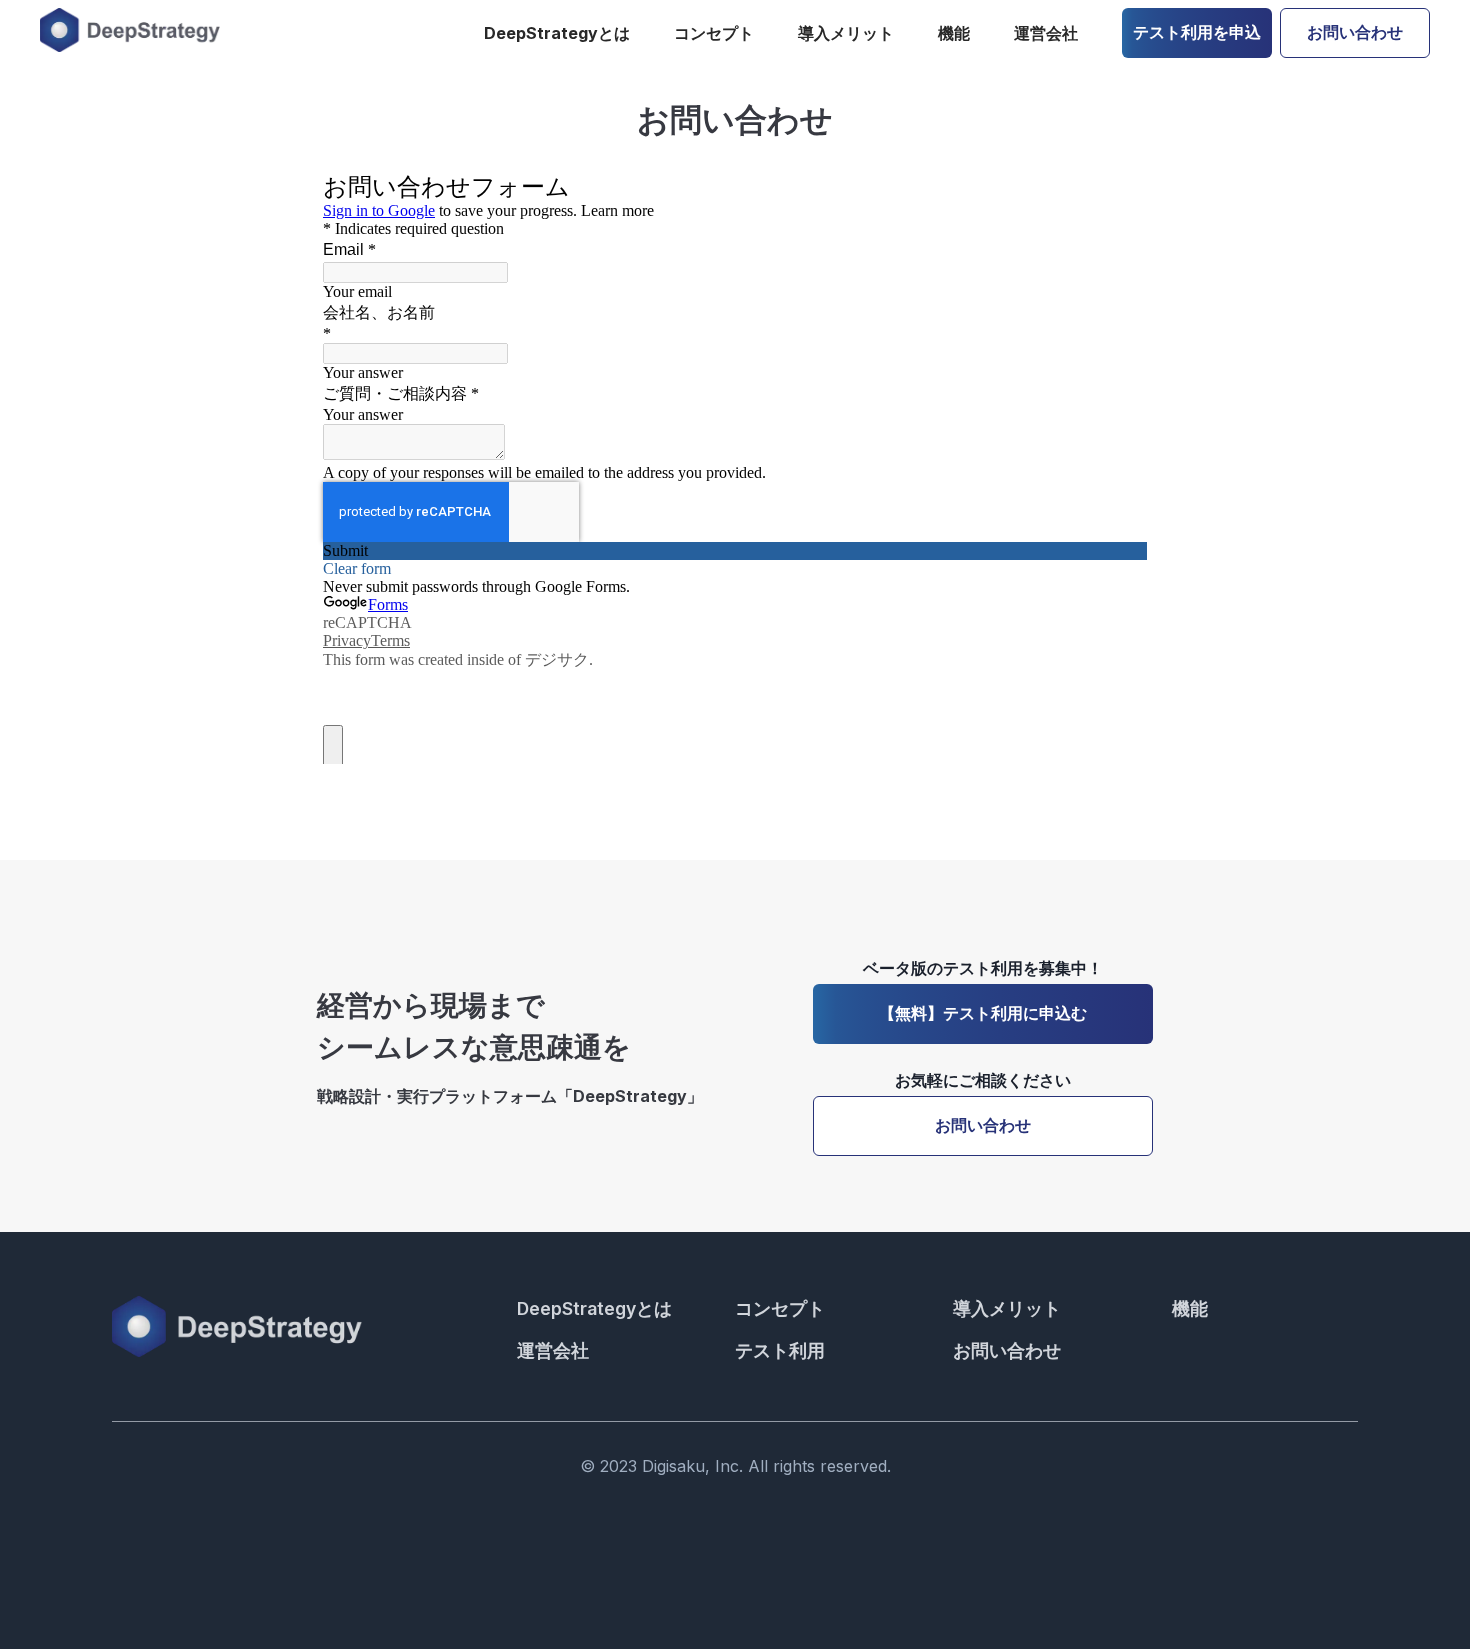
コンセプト (714, 33)
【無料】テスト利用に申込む (983, 1013)
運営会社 (1046, 33)
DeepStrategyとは (557, 33)
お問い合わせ (1355, 32)
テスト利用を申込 (1197, 32)
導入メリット (846, 33)
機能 (954, 33)
